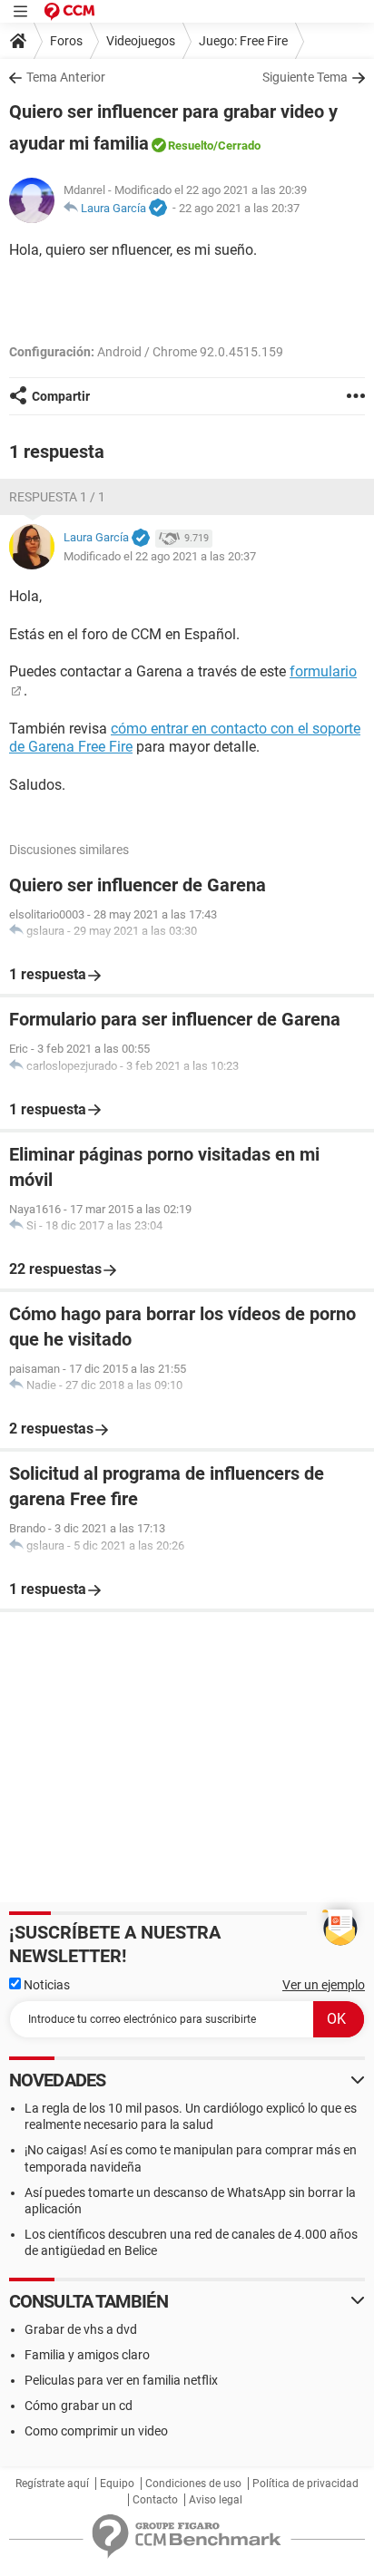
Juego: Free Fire (243, 41)
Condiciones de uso (193, 2484)
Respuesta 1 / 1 (57, 497)
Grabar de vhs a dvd (81, 2329)
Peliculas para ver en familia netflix (121, 2380)
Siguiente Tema (305, 77)
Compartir (61, 396)
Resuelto (191, 146)
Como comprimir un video (96, 2431)
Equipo (117, 2484)
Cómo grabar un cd (79, 2406)
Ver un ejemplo (324, 1985)
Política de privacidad (305, 2484)
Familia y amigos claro (87, 2355)
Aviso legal (216, 2500)
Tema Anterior (66, 77)
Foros (66, 41)
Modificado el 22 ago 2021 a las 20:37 (160, 556)
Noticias (45, 1985)
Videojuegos (141, 41)
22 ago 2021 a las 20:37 (239, 208)
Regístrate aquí (52, 2484)
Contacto (155, 2500)
